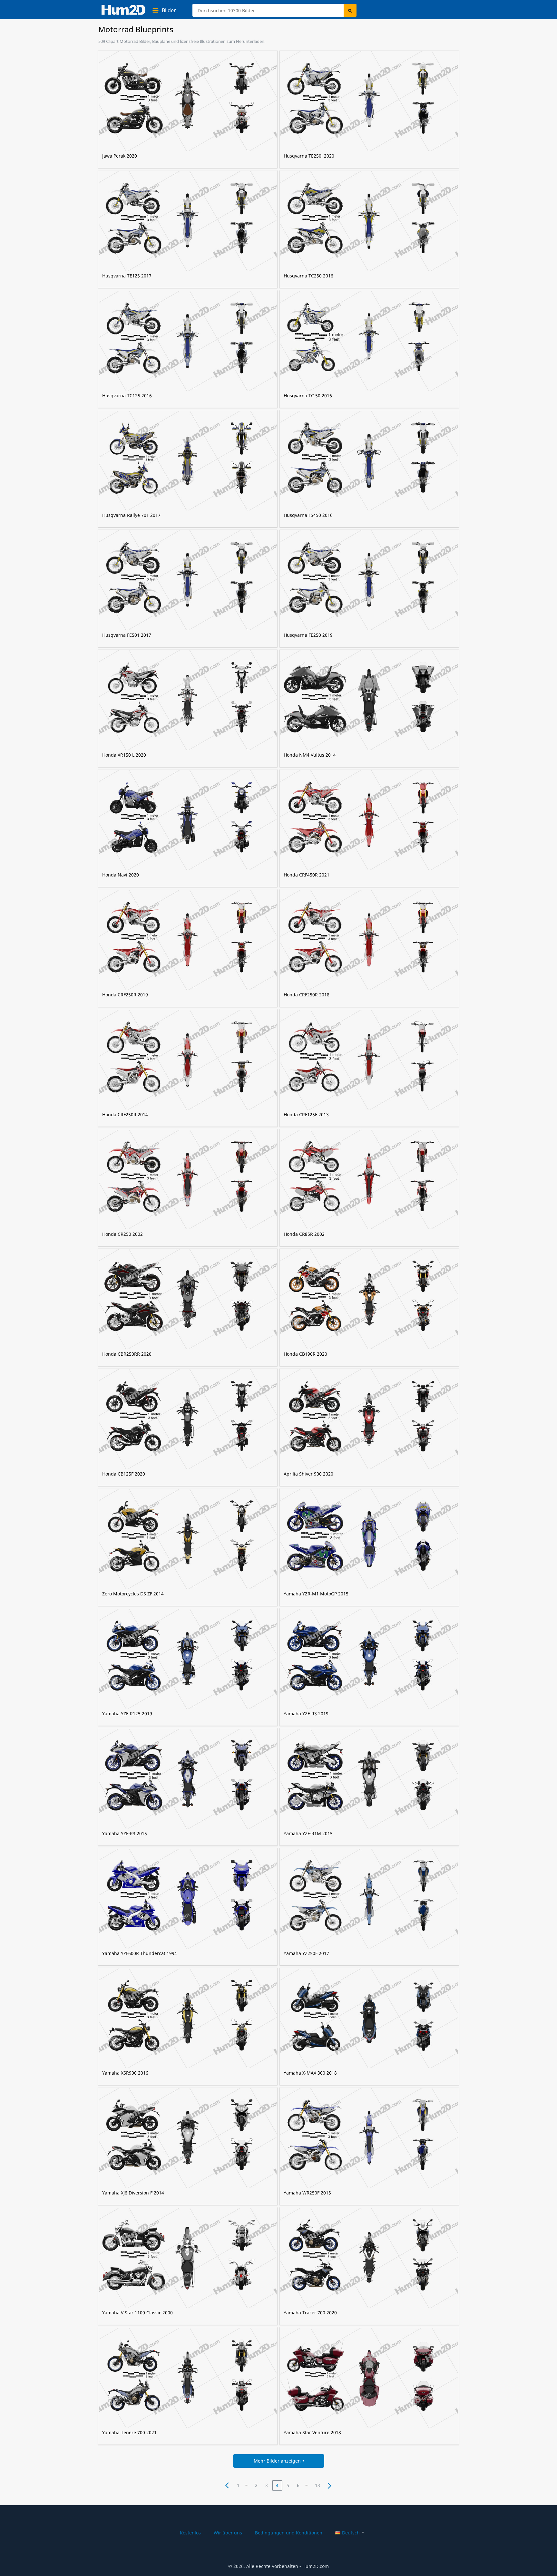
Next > (329, 2485)
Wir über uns (228, 2533)
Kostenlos (190, 2533)
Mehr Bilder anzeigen (277, 2461)
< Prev (227, 2485)
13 (318, 2485)
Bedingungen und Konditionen (289, 2533)
